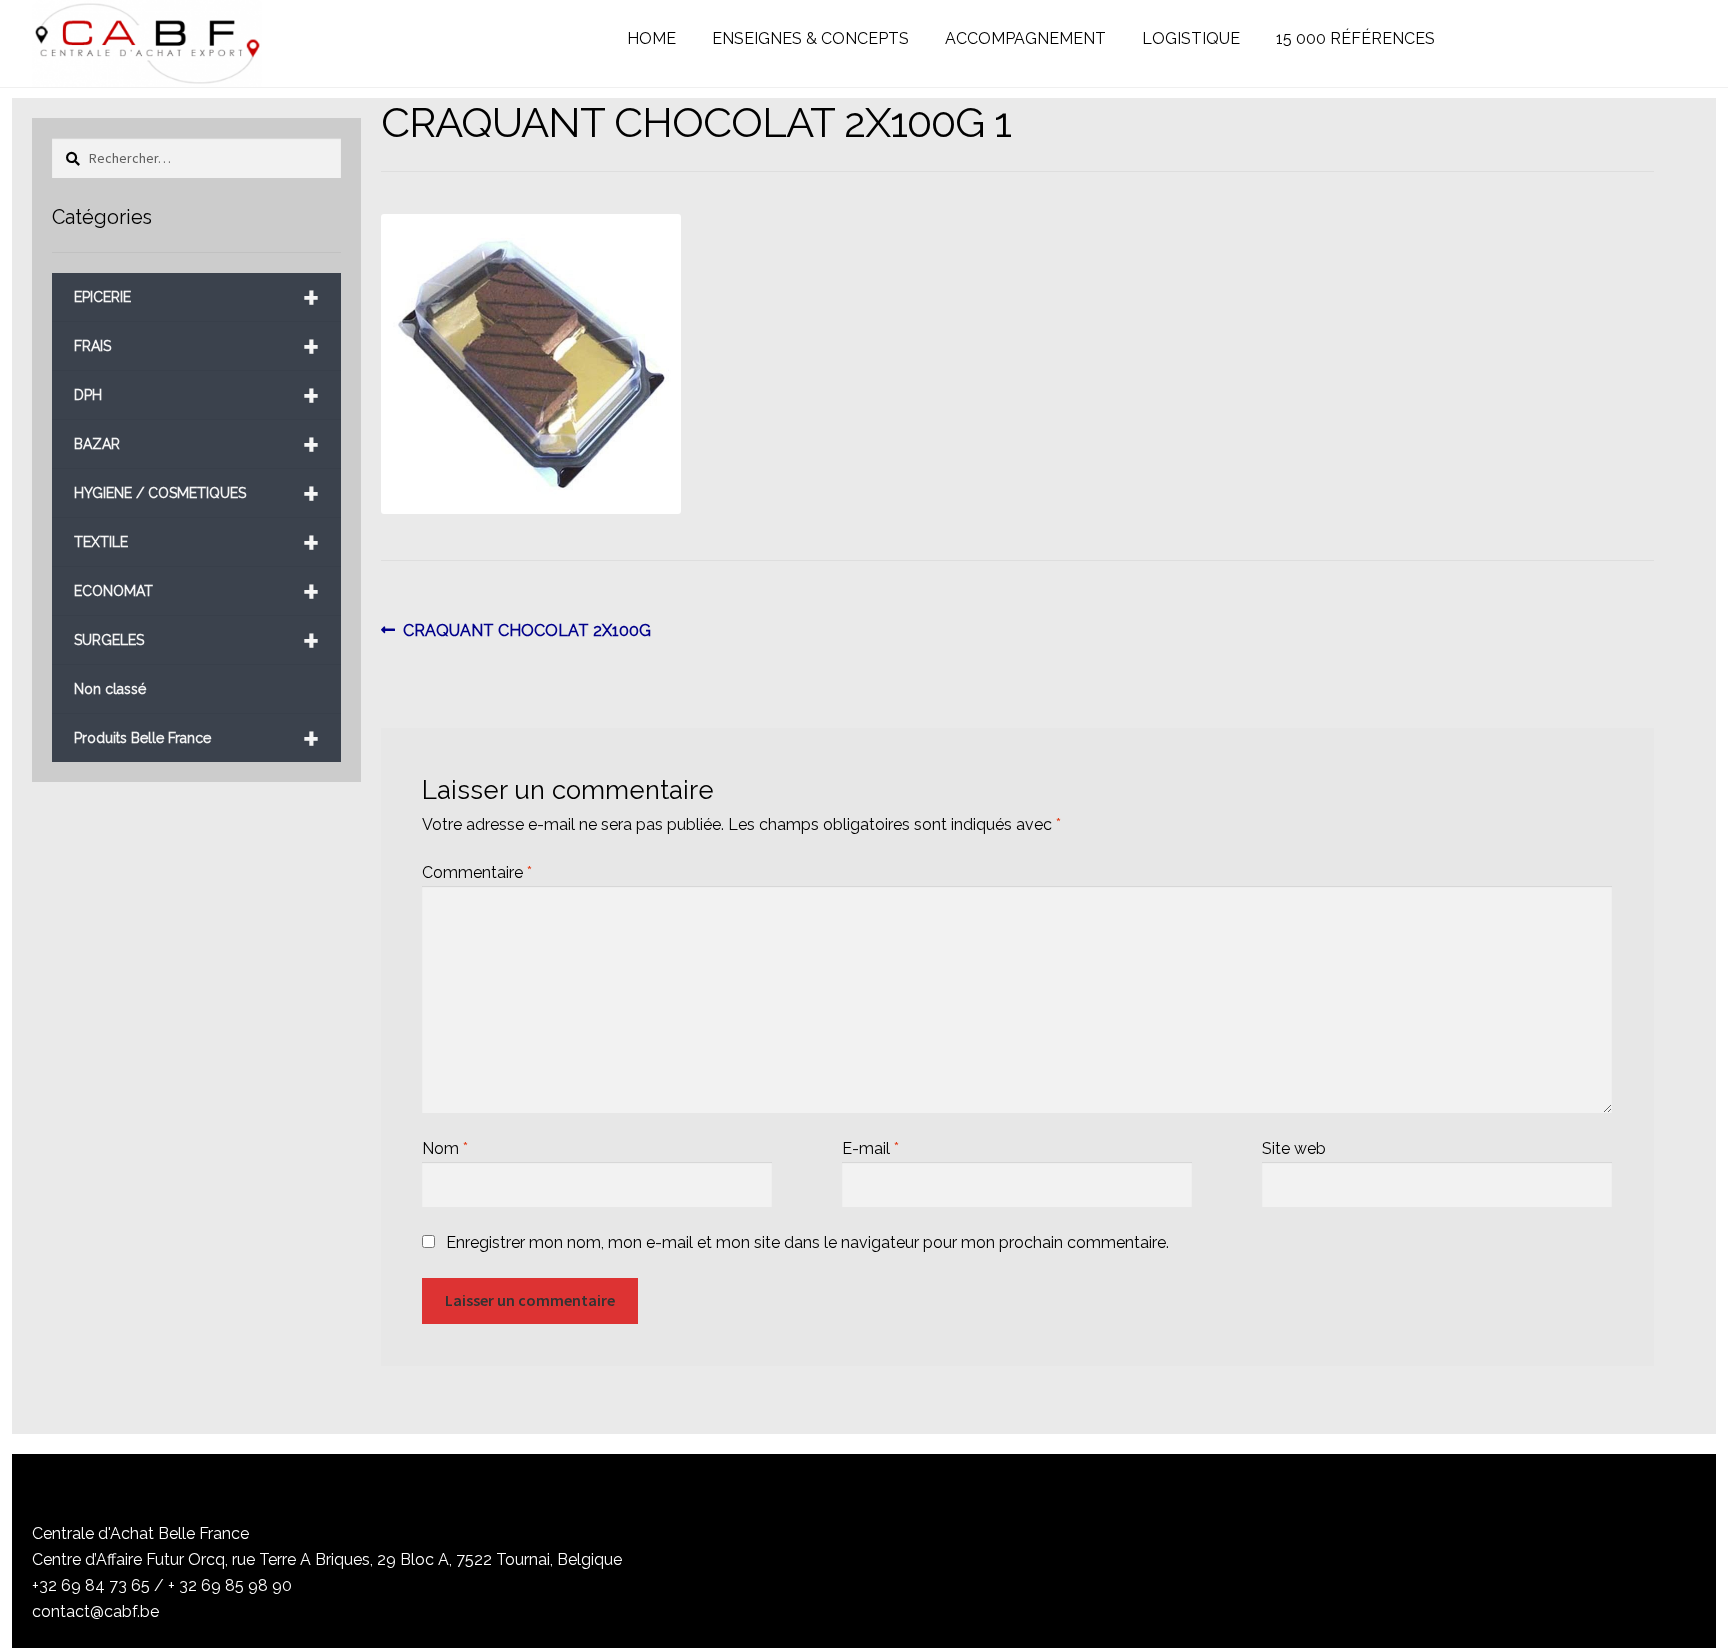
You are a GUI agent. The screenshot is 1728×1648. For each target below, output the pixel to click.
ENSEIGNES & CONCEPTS (810, 38)
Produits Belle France (196, 738)
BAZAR (196, 444)
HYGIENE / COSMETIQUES (196, 493)
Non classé (110, 689)
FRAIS (196, 346)
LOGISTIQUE (1191, 38)
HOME (651, 38)
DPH (196, 395)
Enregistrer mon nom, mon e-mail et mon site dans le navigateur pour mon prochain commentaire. (807, 1242)
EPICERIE (196, 297)
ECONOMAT (196, 591)
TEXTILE (196, 542)
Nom (445, 1148)
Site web (1294, 1148)
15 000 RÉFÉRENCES (1355, 38)
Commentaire (477, 872)
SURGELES (196, 640)
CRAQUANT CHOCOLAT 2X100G (526, 632)
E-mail (870, 1148)
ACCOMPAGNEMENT (1025, 38)
